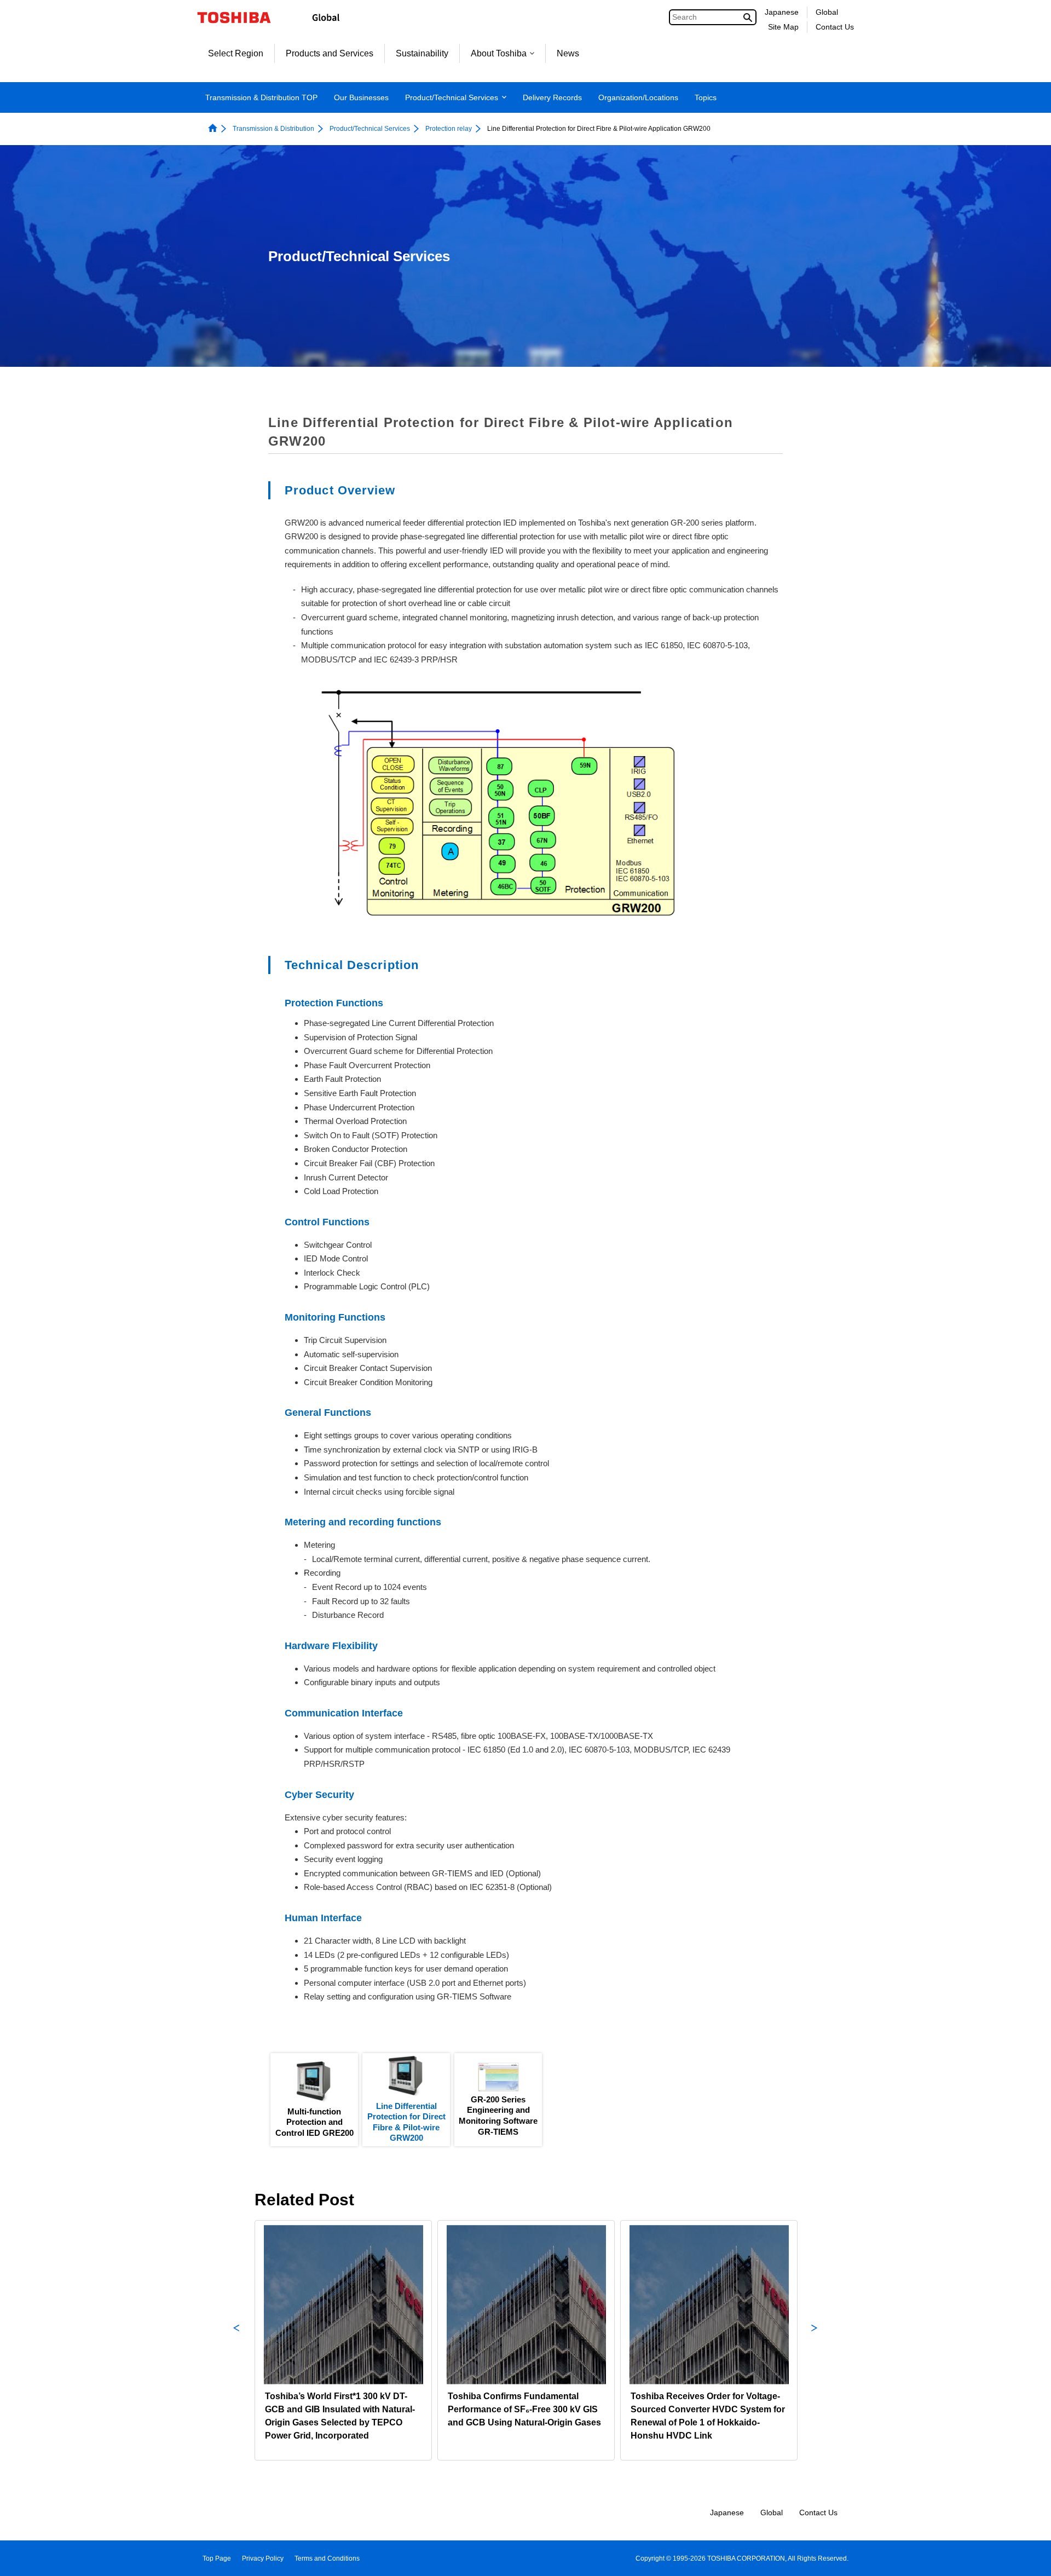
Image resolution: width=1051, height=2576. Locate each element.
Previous (236, 2340)
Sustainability (422, 53)
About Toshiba (499, 53)
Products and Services (330, 53)
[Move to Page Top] (1027, 2557)
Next (815, 2340)
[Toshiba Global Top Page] (241, 18)
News (568, 53)
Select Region (236, 53)
